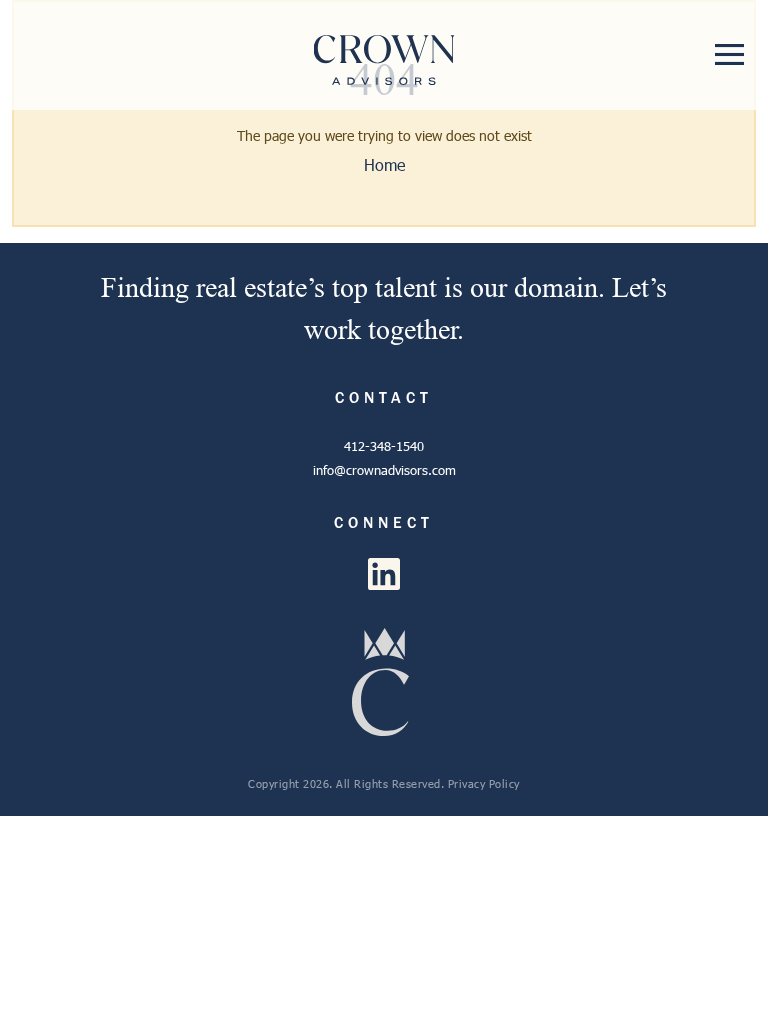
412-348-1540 (384, 446)
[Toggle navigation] (729, 54)
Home (384, 164)
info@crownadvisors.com (384, 470)
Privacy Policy (484, 783)
